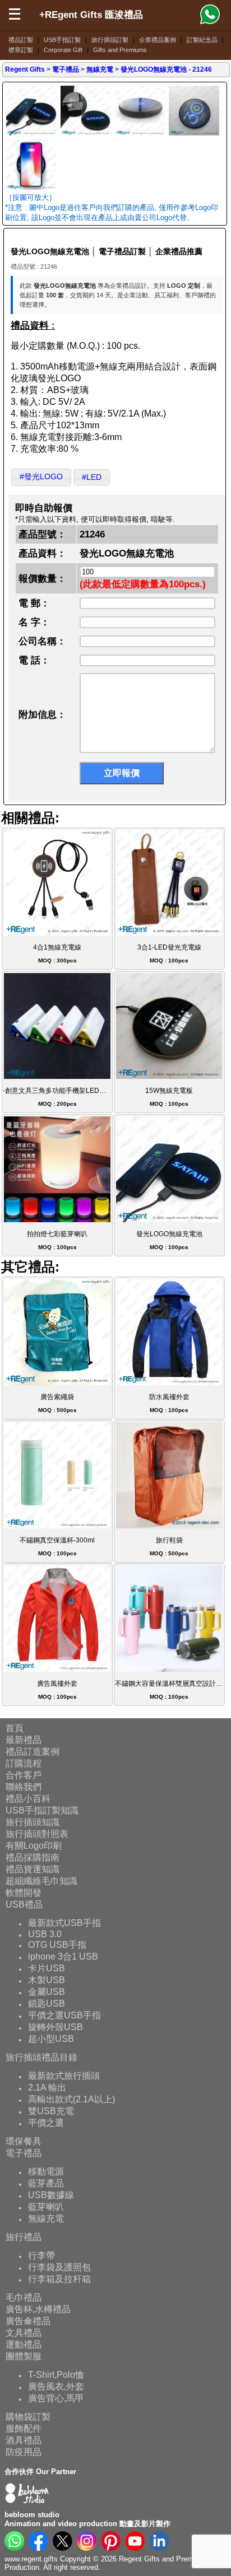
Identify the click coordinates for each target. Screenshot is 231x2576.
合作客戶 (24, 1775)
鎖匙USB (47, 2004)
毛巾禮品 (24, 2297)
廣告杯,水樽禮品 (38, 2309)
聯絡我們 (24, 1787)
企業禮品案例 (158, 40)
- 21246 (166, 69)
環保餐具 (24, 2141)
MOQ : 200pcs (58, 1097)
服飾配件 (24, 2428)
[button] (41, 477)
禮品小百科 (28, 1799)
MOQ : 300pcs (57, 954)
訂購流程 (24, 1763)
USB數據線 (51, 2195)
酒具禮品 (24, 2440)
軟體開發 (24, 1893)
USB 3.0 (45, 1934)
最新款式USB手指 (64, 1923)
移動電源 (46, 2171)
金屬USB (47, 1992)
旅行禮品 (24, 2237)
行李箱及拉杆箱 (59, 2279)
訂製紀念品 (202, 40)
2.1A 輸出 (47, 2088)
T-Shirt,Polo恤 (56, 2375)
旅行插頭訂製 (110, 40)
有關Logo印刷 (34, 1846)
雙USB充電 (51, 2111)
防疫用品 (24, 2452)
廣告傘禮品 (28, 2321)
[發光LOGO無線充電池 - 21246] (31, 134)
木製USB (47, 1980)
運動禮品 (24, 2344)
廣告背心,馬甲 (56, 2398)
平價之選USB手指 (64, 2015)
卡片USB (47, 1968)
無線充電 (46, 2219)
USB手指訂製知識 (42, 1810)
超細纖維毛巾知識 (41, 1881)
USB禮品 (24, 1904)
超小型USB (51, 2039)
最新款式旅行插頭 (64, 2076)
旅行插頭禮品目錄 (41, 2057)
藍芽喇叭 (46, 2207)
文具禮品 (24, 2333)
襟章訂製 (21, 50)
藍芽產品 (46, 2183)
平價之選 (46, 2123)
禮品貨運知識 (33, 1869)
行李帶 (41, 2255)
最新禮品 (24, 1740)
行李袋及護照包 (59, 2267)
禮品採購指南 (33, 1857)
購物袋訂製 (28, 2417)
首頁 (15, 1728)
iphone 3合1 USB (63, 1956)
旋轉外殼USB (56, 2027)
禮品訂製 (21, 40)
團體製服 (24, 2356)
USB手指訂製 (62, 40)
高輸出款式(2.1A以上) (71, 2099)
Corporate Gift (63, 50)
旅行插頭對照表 (37, 1834)
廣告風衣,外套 (56, 2386)
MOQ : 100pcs (169, 954)
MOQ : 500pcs (57, 1403)
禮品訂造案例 (33, 1752)
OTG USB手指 (57, 1945)
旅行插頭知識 (33, 1822)
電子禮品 (24, 2153)
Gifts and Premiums (120, 50)
